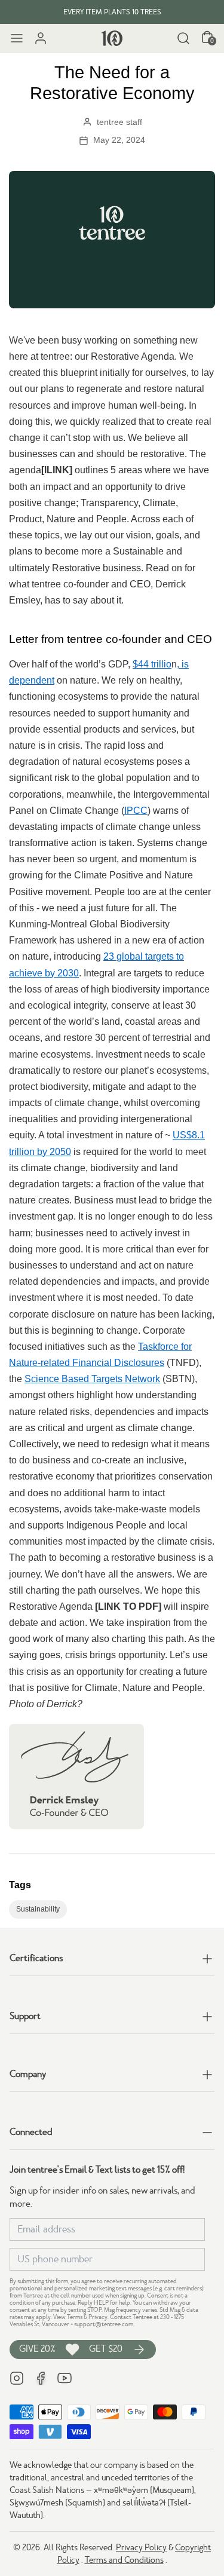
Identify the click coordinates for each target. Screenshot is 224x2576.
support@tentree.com (104, 2324)
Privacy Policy (141, 2547)
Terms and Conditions (124, 2560)
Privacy (98, 2317)
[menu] (17, 38)
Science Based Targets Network (92, 1379)
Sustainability (38, 1909)
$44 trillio (152, 664)
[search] (183, 38)
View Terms (68, 2317)
